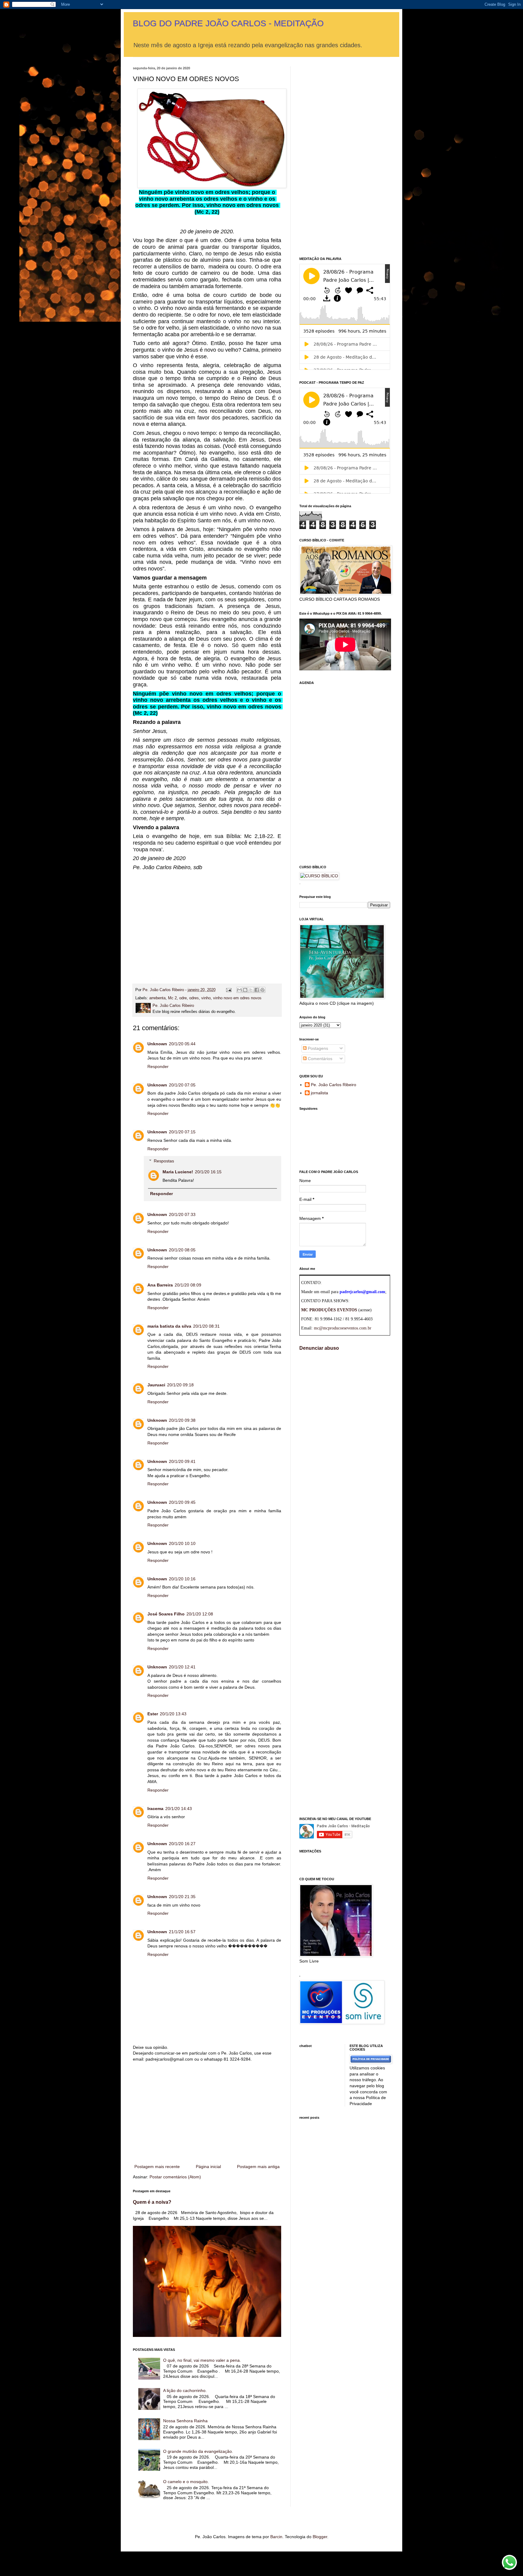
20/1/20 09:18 (180, 1385)
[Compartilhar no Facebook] (257, 990)
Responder (158, 1066)
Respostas (164, 1161)
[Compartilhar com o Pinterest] (262, 990)
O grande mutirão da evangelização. (198, 2451)
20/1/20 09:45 (182, 1502)
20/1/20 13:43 (173, 1714)
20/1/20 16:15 (208, 1172)
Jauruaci (156, 1385)
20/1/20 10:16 (182, 1579)
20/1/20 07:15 (182, 1132)
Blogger (320, 2537)
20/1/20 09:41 (182, 1461)
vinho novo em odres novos (237, 998)
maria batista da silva (169, 1326)
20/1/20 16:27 (182, 1844)
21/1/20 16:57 (182, 1932)
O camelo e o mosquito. (186, 2482)
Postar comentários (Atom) (175, 2177)
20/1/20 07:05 (182, 1085)
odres (194, 998)
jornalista (319, 1093)
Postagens (317, 1048)
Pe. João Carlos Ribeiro (334, 1085)
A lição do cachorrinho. (185, 2390)
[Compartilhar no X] (251, 990)
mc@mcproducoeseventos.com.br (343, 1328)
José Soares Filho (166, 1614)
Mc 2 (172, 998)
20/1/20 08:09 (188, 1285)
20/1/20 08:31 (206, 1326)
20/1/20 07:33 (182, 1214)
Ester (153, 1714)
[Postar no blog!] (245, 990)
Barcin (276, 2537)
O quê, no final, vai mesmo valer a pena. (202, 2360)
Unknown (157, 1044)
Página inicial (208, 2167)
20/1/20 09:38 (182, 1420)
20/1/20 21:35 (182, 1897)
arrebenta (157, 998)
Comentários (319, 1059)
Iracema (155, 1809)
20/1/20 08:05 (182, 1250)
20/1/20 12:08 (200, 1614)
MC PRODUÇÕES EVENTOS (329, 1310)
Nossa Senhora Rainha (185, 2421)
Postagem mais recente (157, 2167)
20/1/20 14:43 (179, 1809)
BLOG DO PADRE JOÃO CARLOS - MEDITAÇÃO (228, 23)
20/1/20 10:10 (182, 1543)
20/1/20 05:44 (182, 1044)
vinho (206, 998)
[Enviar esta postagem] (229, 990)
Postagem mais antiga (258, 2167)
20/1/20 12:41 (182, 1667)
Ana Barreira (160, 1285)
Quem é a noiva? (152, 2202)
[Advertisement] (207, 922)
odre (183, 998)
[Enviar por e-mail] (239, 990)
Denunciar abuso (319, 1348)
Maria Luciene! (178, 1172)
